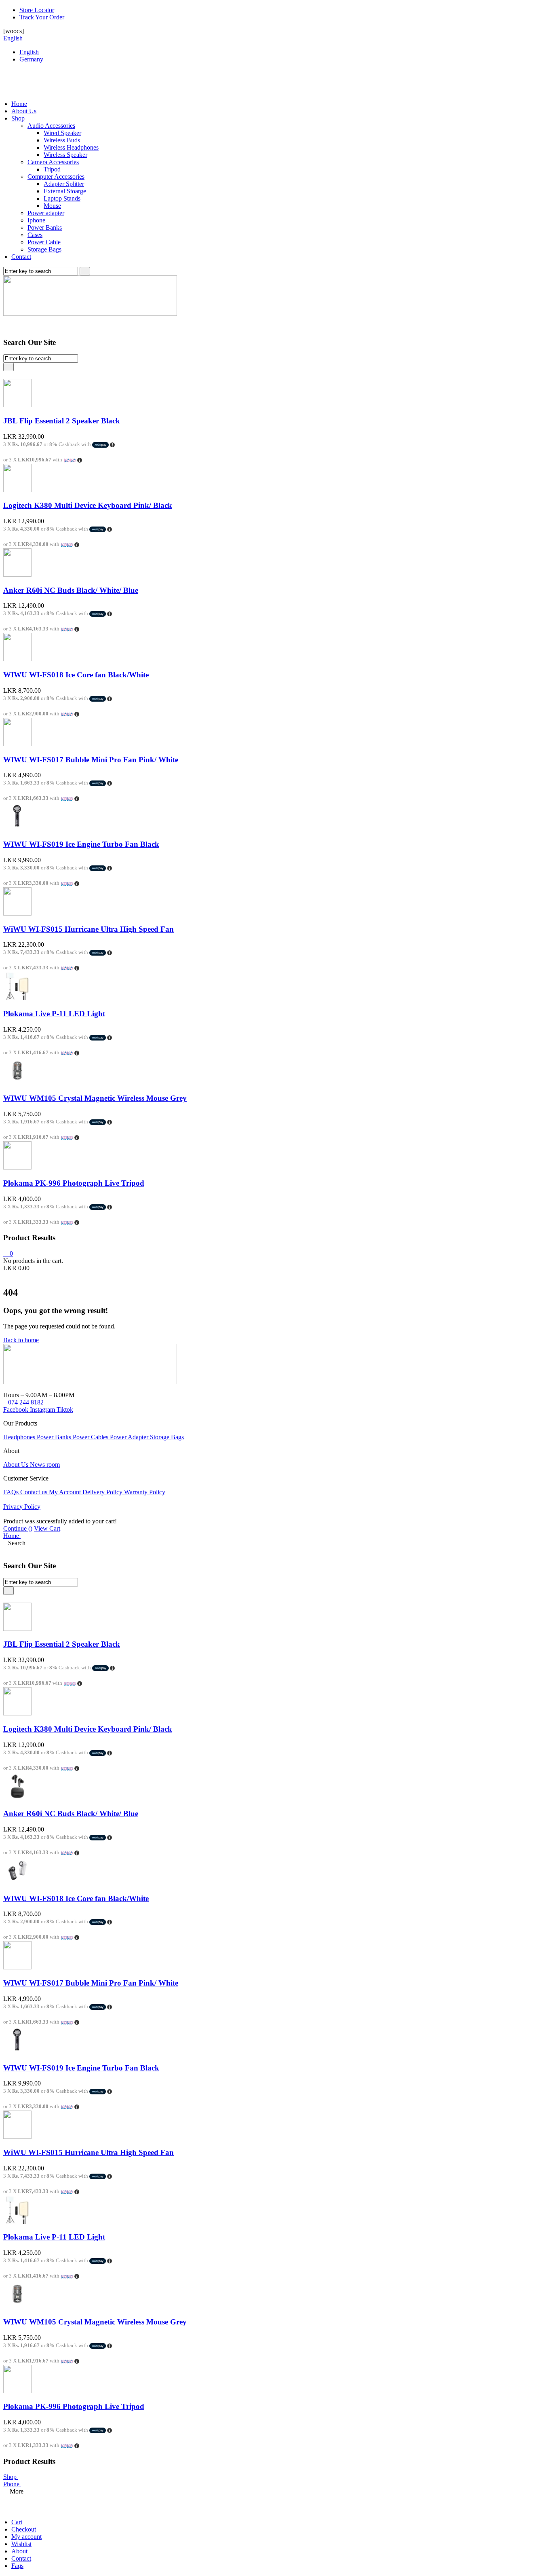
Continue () (18, 1528)
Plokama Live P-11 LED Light (54, 1014)
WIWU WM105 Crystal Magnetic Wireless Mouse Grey (95, 1098)
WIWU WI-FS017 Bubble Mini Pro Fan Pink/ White (91, 760)
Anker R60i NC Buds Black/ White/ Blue (71, 590)
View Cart (47, 1528)
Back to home (21, 1340)
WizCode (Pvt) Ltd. (141, 1499)
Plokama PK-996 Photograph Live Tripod (74, 1183)
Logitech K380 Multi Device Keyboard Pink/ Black (88, 505)
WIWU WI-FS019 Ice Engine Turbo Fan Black (81, 844)
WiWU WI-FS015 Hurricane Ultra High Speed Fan (88, 929)
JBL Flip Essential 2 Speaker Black (62, 421)
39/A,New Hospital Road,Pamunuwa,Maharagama (68, 1388)
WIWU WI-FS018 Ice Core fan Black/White (76, 675)
